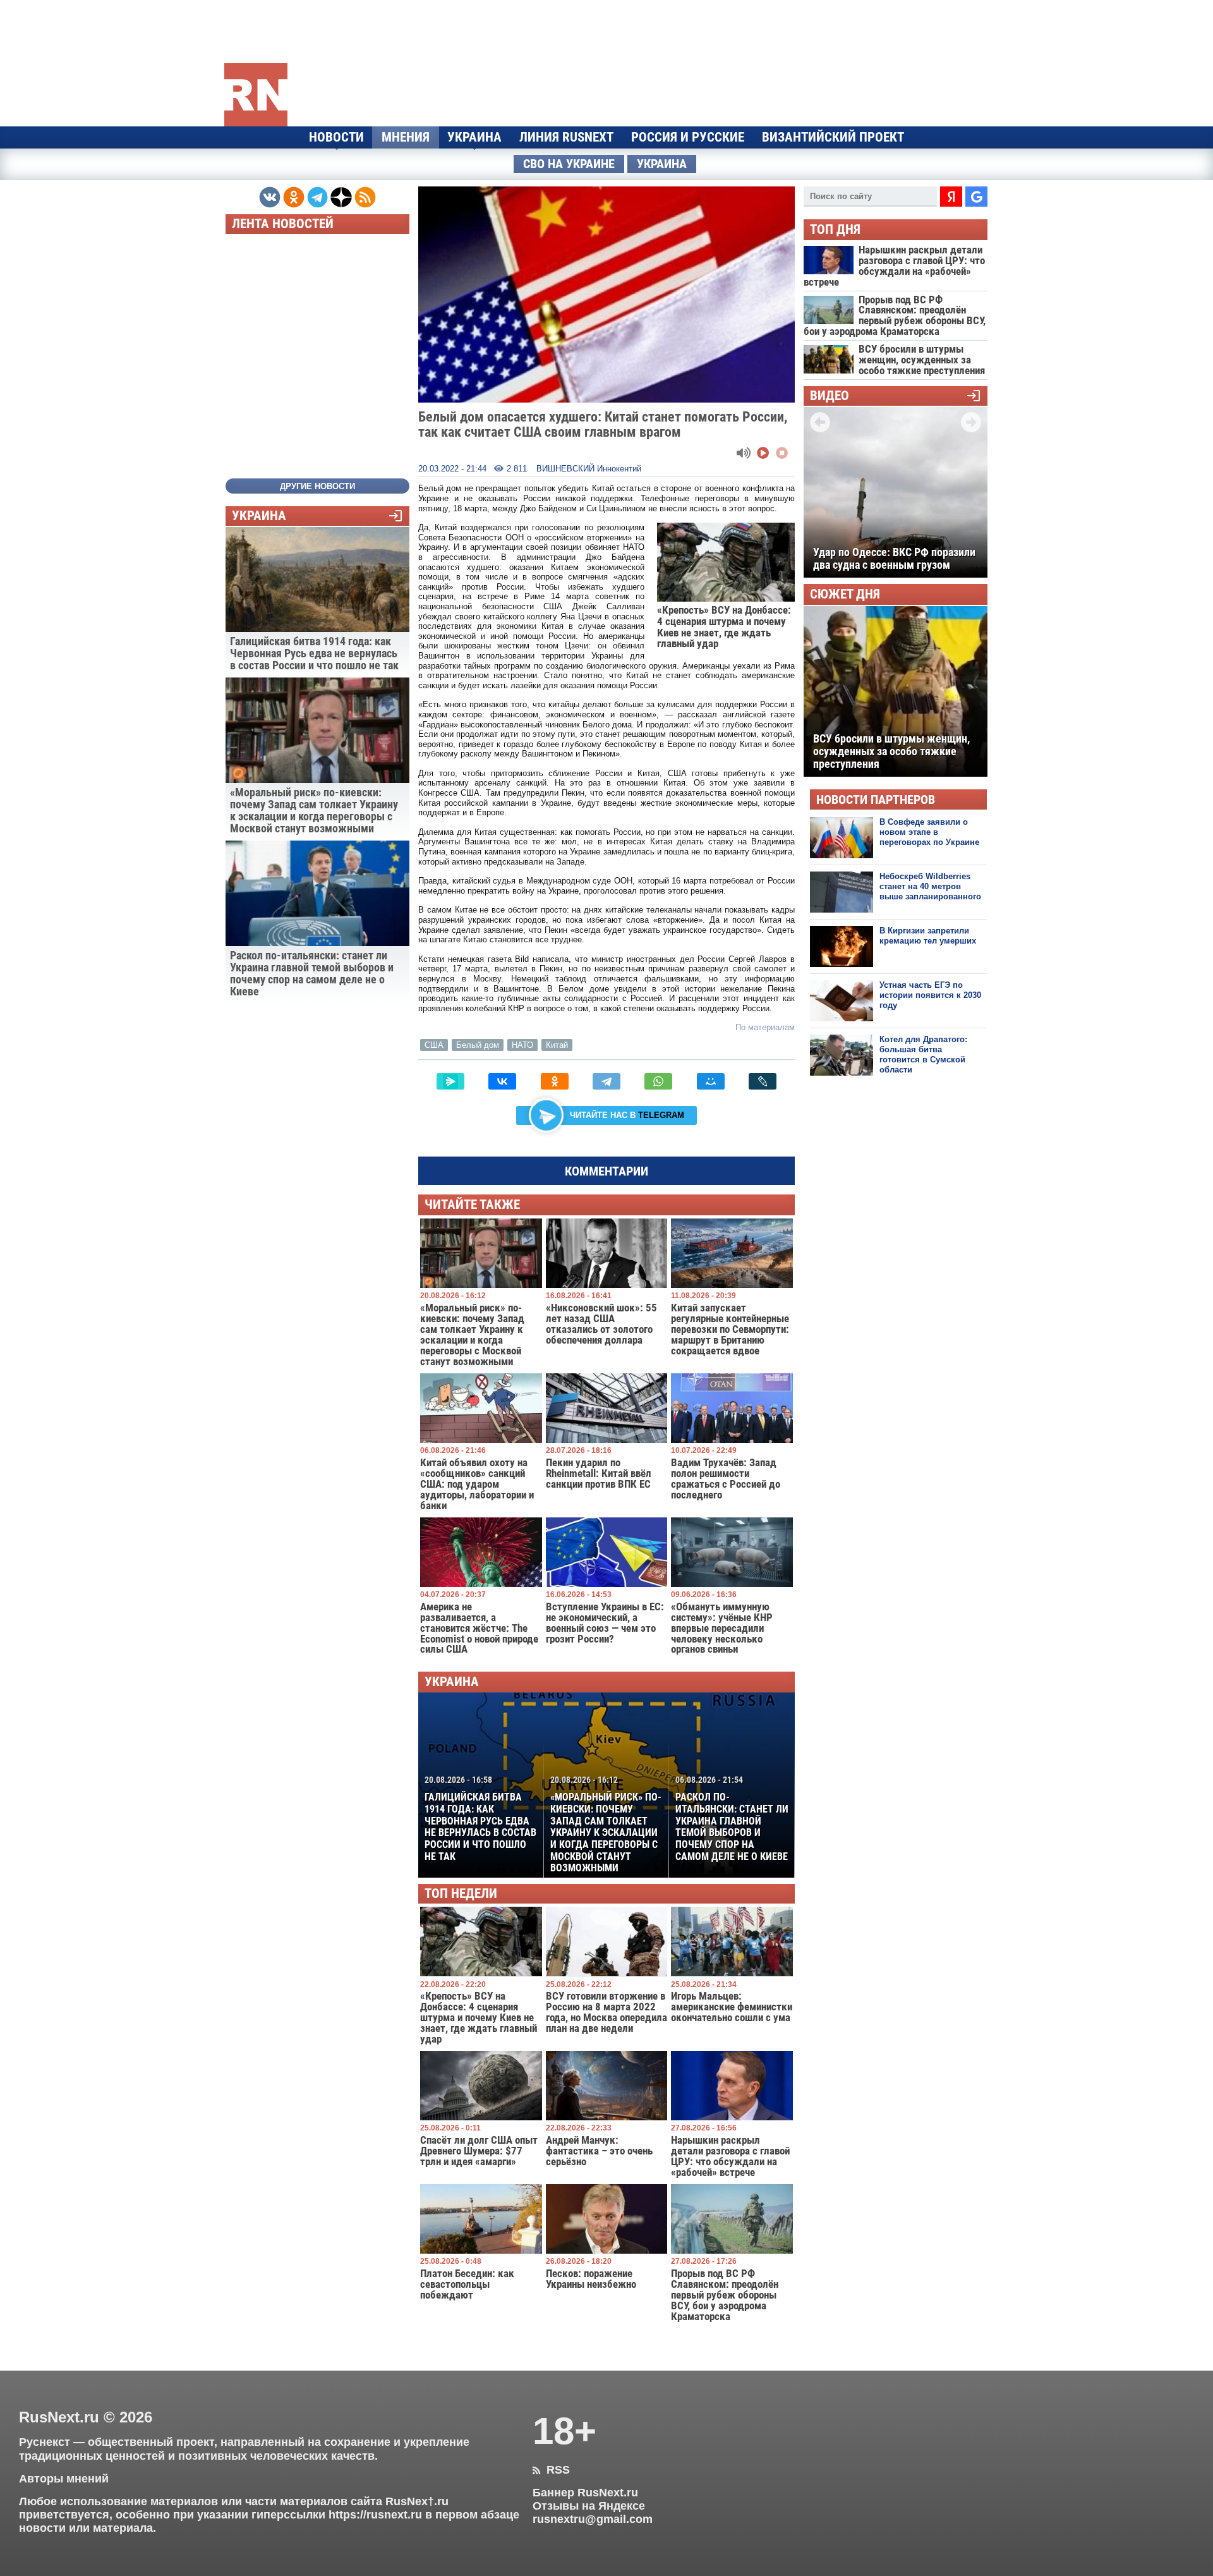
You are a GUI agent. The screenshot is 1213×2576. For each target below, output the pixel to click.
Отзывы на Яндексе (589, 2506)
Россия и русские (688, 137)
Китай (557, 1045)
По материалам (765, 1027)
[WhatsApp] (658, 1081)
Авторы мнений (64, 2479)
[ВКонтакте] (502, 1081)
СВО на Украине (569, 164)
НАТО (522, 1045)
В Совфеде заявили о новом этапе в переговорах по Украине (929, 832)
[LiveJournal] (763, 1081)
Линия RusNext (566, 137)
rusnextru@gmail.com (593, 2519)
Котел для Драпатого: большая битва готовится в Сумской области (923, 1055)
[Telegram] (606, 1081)
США (434, 1045)
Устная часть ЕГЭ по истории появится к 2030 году (930, 995)
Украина (474, 137)
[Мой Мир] (711, 1081)
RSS (551, 2470)
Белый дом (478, 1045)
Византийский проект (833, 137)
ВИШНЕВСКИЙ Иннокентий (589, 469)
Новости (336, 137)
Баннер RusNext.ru (585, 2493)
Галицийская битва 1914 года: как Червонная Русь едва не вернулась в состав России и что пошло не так (480, 1818)
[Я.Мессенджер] (450, 1081)
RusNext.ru (59, 2417)
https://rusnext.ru (375, 2515)
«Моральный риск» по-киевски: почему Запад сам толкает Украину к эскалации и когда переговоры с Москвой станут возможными (606, 1824)
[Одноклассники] (555, 1081)
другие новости (317, 486)
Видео (830, 396)
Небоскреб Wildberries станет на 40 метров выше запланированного (930, 887)
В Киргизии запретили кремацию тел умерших (928, 936)
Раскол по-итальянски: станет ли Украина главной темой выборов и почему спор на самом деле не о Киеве (732, 1818)
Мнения (406, 137)
